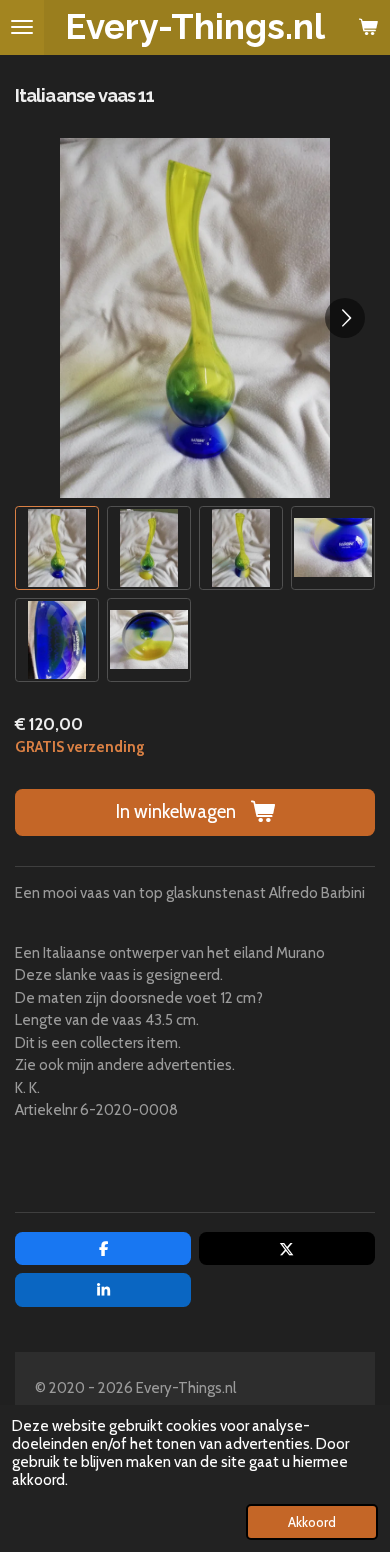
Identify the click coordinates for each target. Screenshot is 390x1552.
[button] (57, 548)
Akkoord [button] (312, 1522)
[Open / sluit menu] (22, 27)
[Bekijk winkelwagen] (368, 27)
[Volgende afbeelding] (345, 318)
